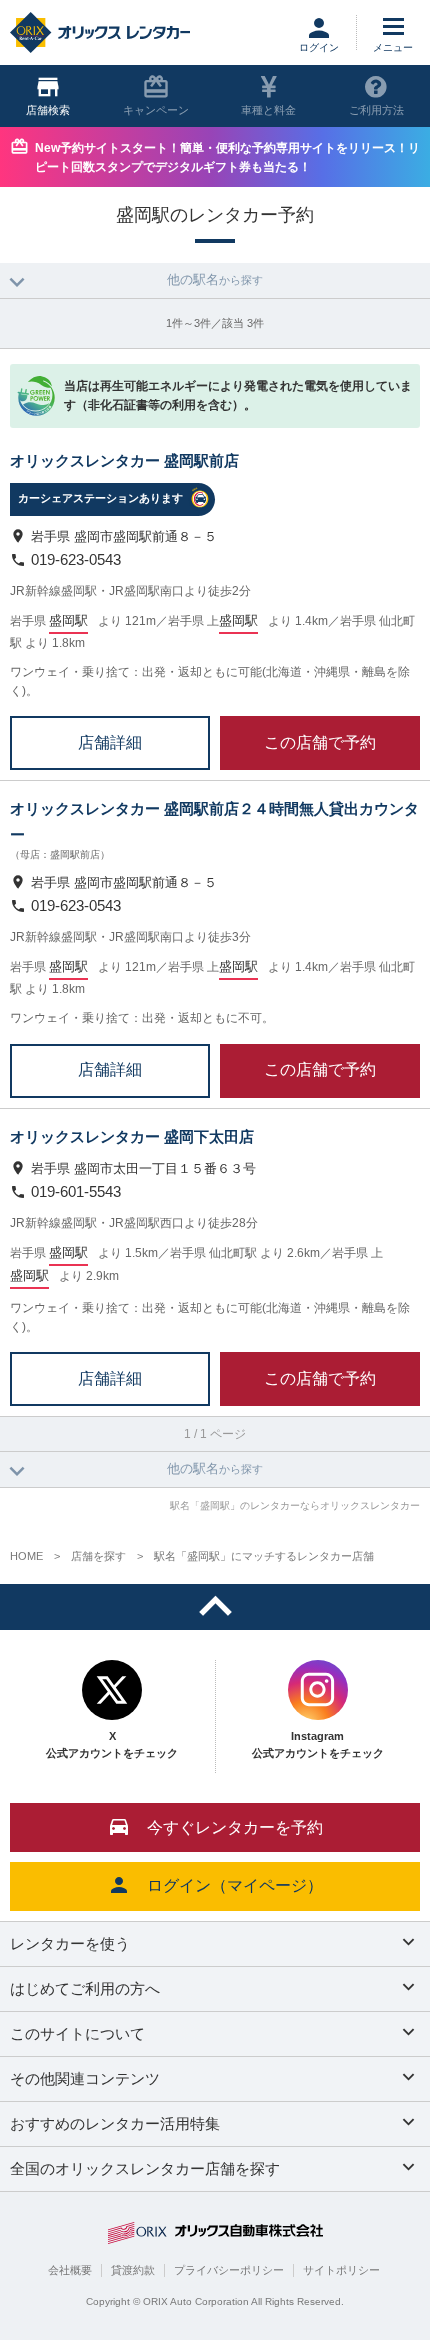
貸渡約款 (133, 2270)
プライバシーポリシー (229, 2270)
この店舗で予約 (320, 741)
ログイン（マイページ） (235, 1885)
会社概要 (70, 2270)
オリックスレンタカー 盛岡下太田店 (132, 1136)
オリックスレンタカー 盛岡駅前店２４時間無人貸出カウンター (214, 821)
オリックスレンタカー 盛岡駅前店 (124, 460)
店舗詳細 (110, 741)
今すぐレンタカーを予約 (235, 1827)
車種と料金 (268, 110)
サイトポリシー (341, 2270)
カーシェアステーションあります (100, 498)
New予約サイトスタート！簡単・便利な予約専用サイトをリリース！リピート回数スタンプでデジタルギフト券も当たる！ (227, 157)
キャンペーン (156, 110)
